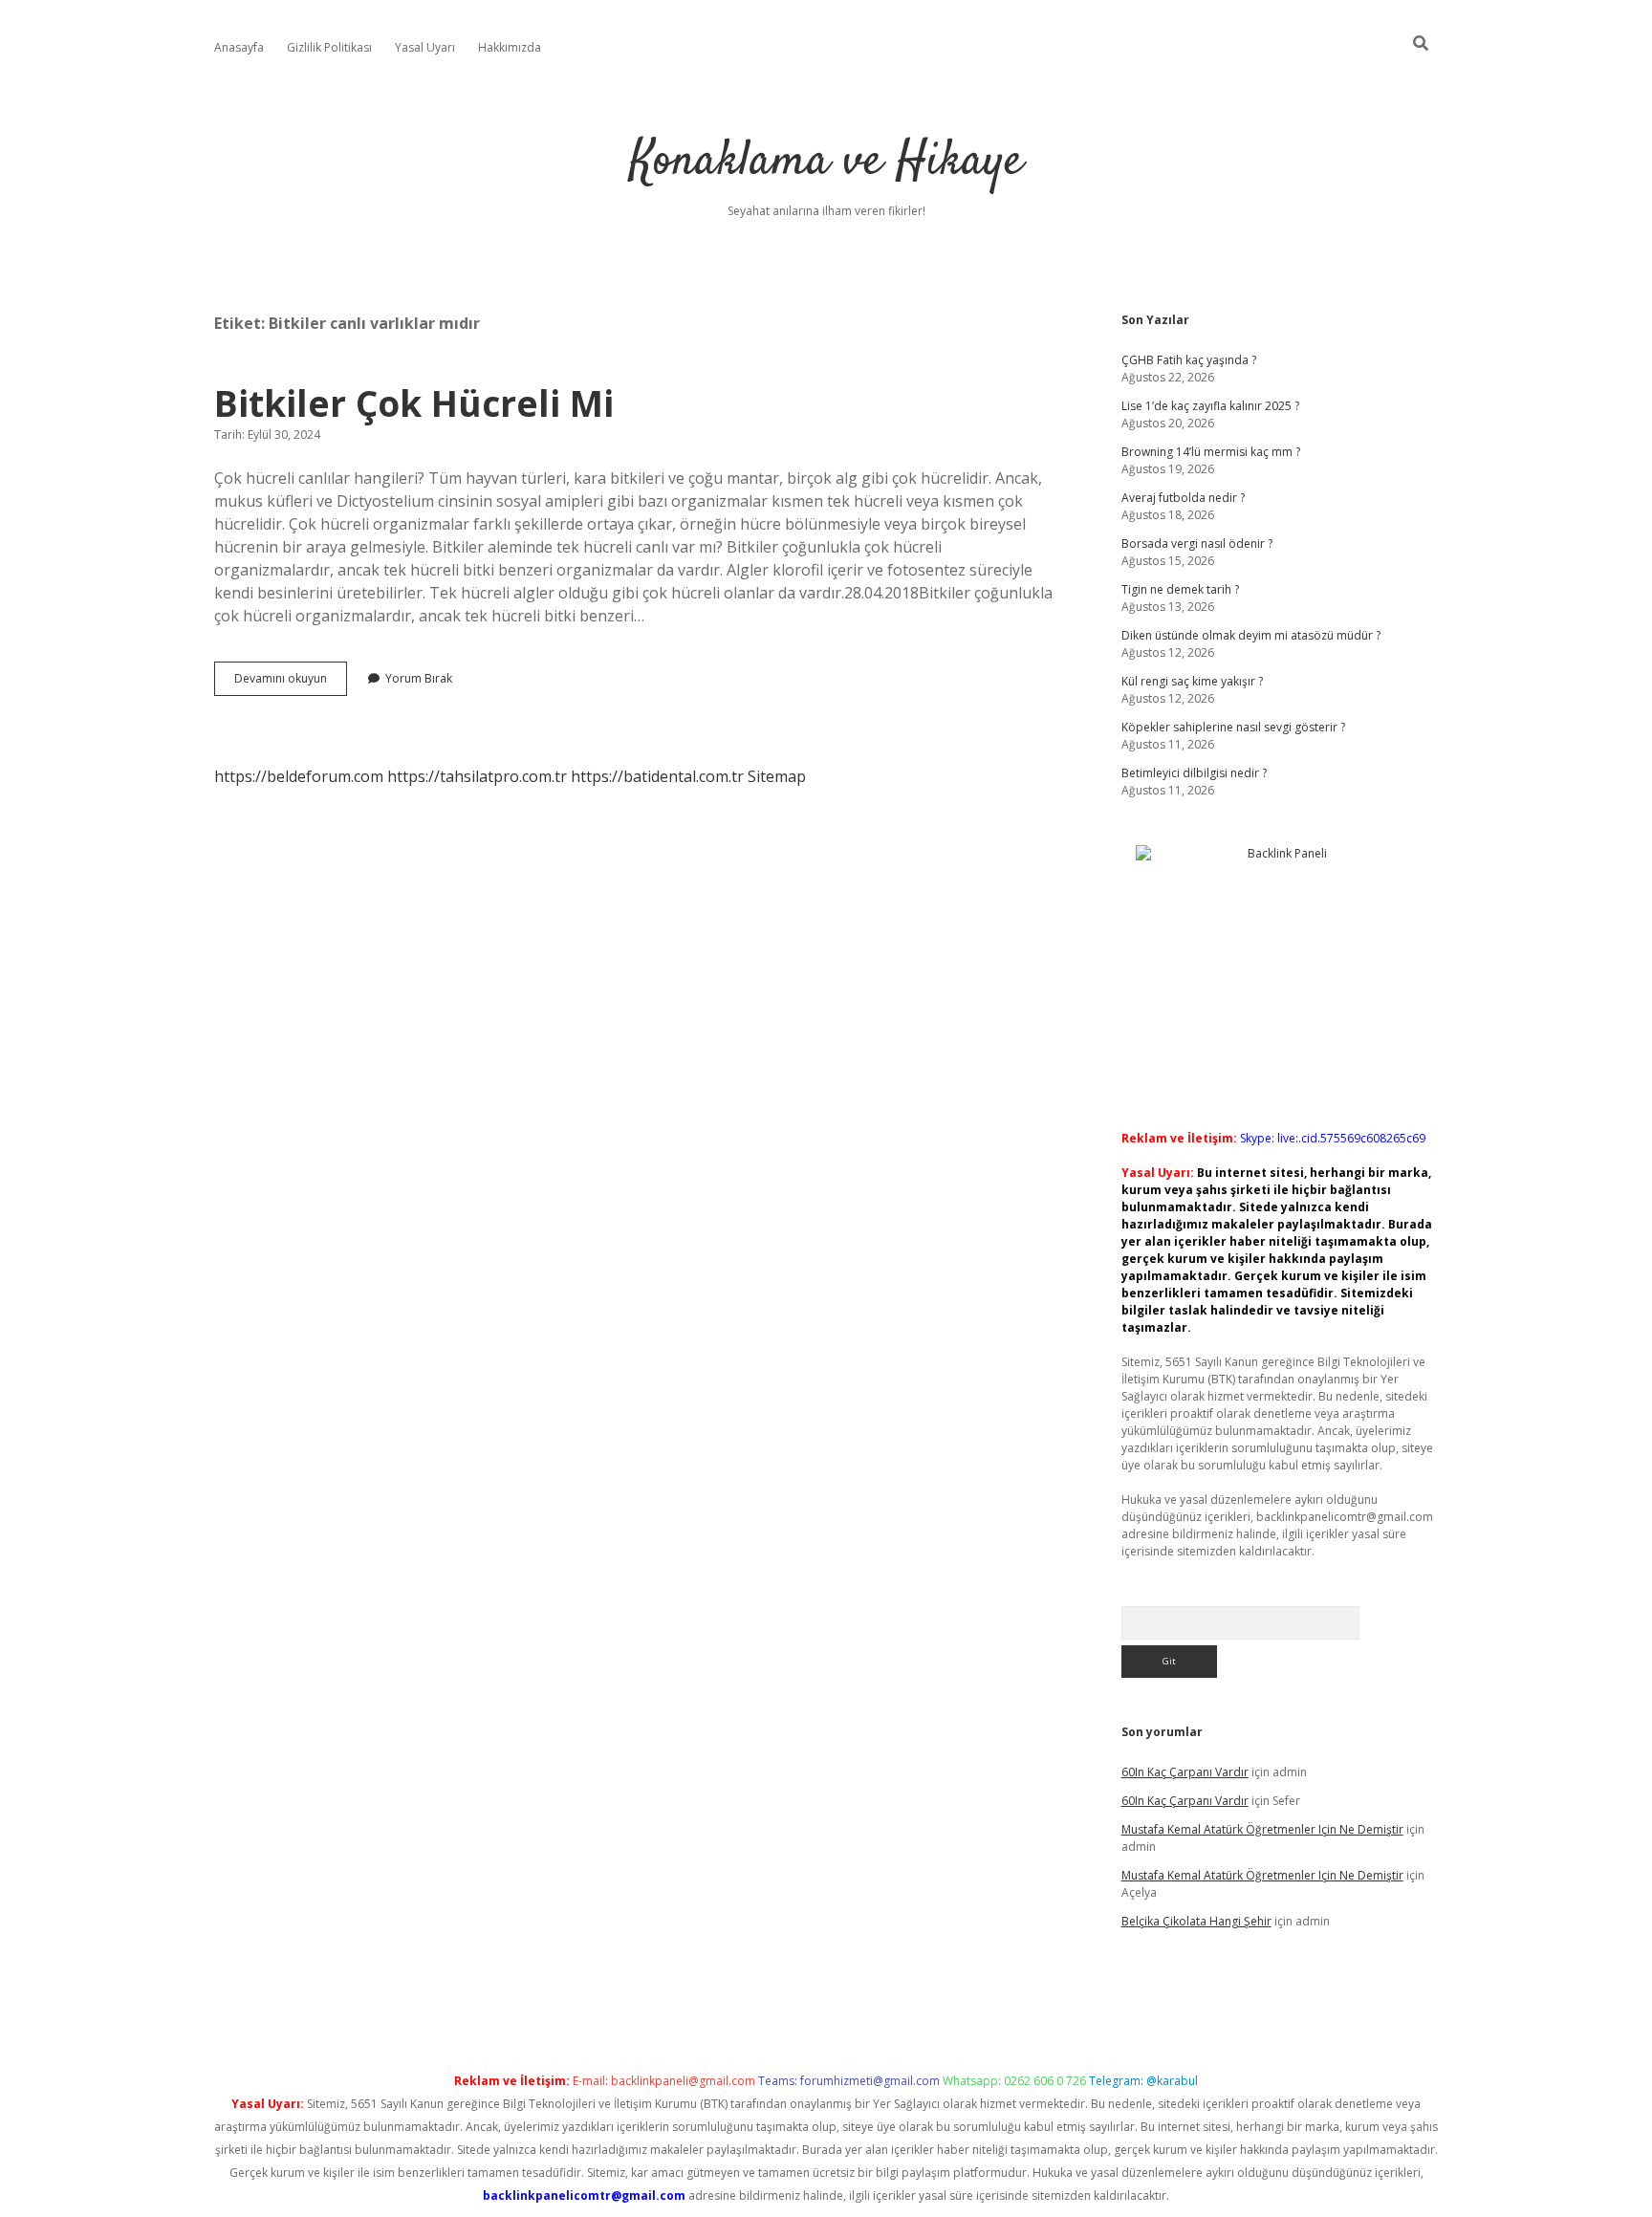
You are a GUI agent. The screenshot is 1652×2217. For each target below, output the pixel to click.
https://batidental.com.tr (657, 776)
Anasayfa (239, 47)
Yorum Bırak (419, 678)
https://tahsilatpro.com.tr (477, 776)
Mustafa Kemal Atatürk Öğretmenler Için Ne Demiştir (1262, 1829)
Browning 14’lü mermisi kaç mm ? (1211, 452)
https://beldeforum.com (299, 776)
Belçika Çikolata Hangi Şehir (1196, 1921)
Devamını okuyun (291, 683)
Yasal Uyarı (425, 47)
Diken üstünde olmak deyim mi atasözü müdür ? (1251, 635)
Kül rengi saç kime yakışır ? (1192, 681)
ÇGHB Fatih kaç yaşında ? (1189, 360)
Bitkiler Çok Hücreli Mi (414, 403)
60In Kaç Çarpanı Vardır (1185, 1772)
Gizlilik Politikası (329, 47)
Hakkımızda (510, 47)
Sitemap (777, 776)
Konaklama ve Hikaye (826, 162)
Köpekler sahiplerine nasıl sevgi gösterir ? (1233, 727)
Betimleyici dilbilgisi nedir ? (1194, 773)
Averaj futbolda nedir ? (1183, 498)
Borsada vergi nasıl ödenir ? (1197, 543)
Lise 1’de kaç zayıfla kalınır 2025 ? (1210, 406)
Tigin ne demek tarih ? (1180, 589)
